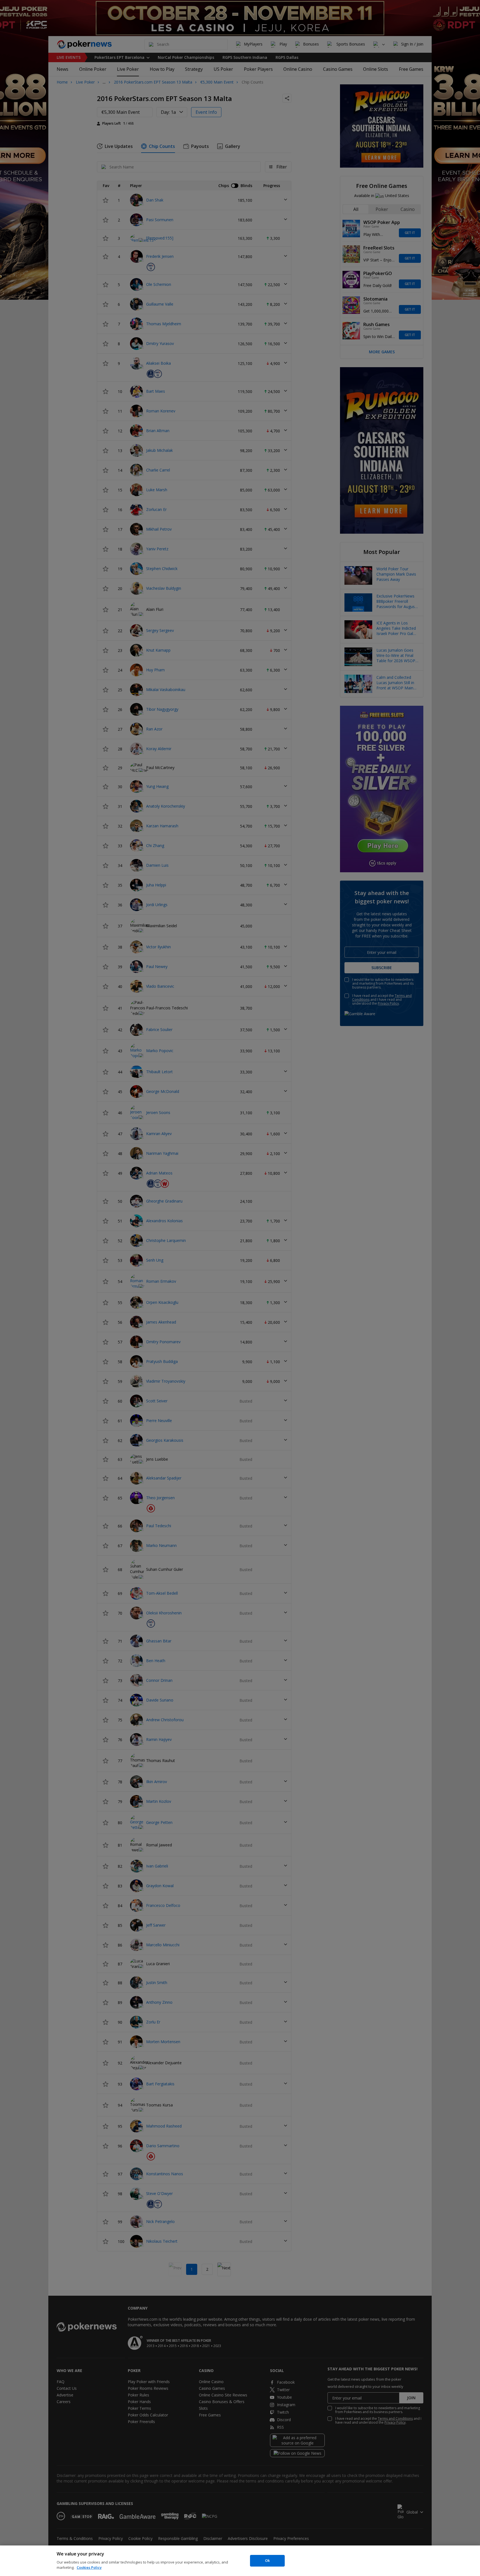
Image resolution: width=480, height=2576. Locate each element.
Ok (267, 2560)
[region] (240, 2561)
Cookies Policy (89, 2567)
